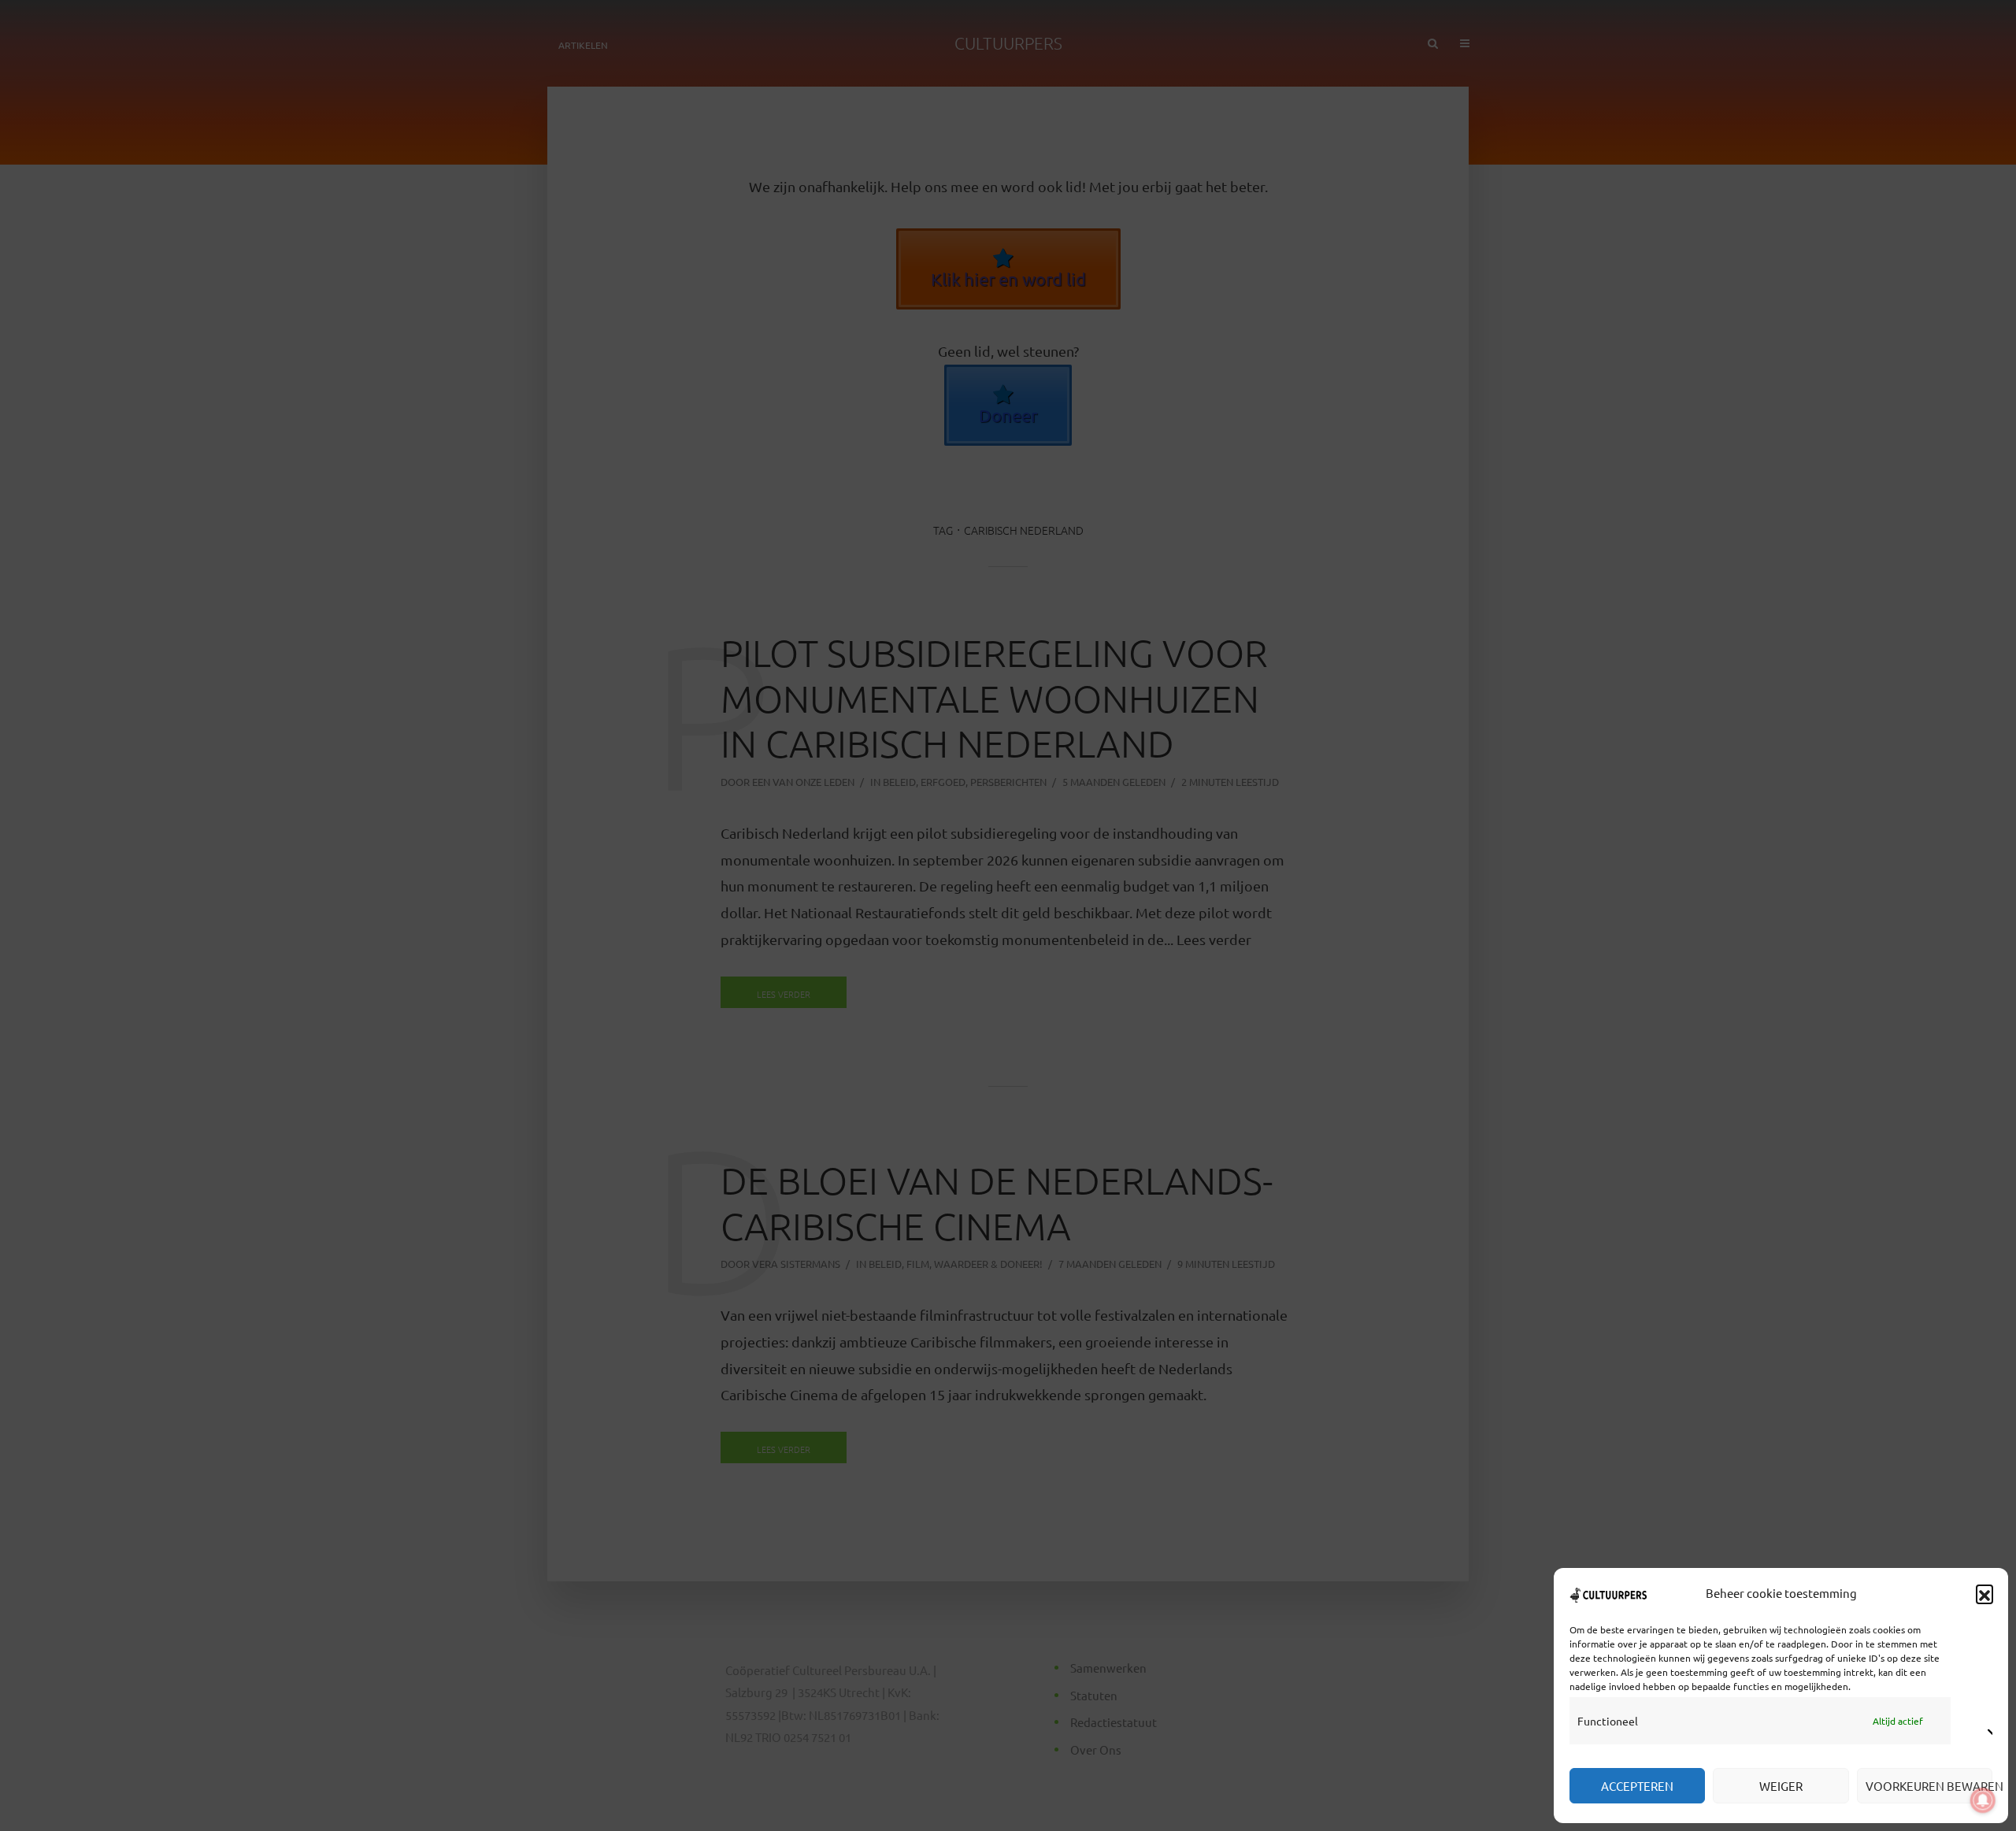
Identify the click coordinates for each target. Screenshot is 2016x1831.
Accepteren (1637, 1786)
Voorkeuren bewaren (1929, 1786)
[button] (1984, 1593)
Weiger (1781, 1786)
